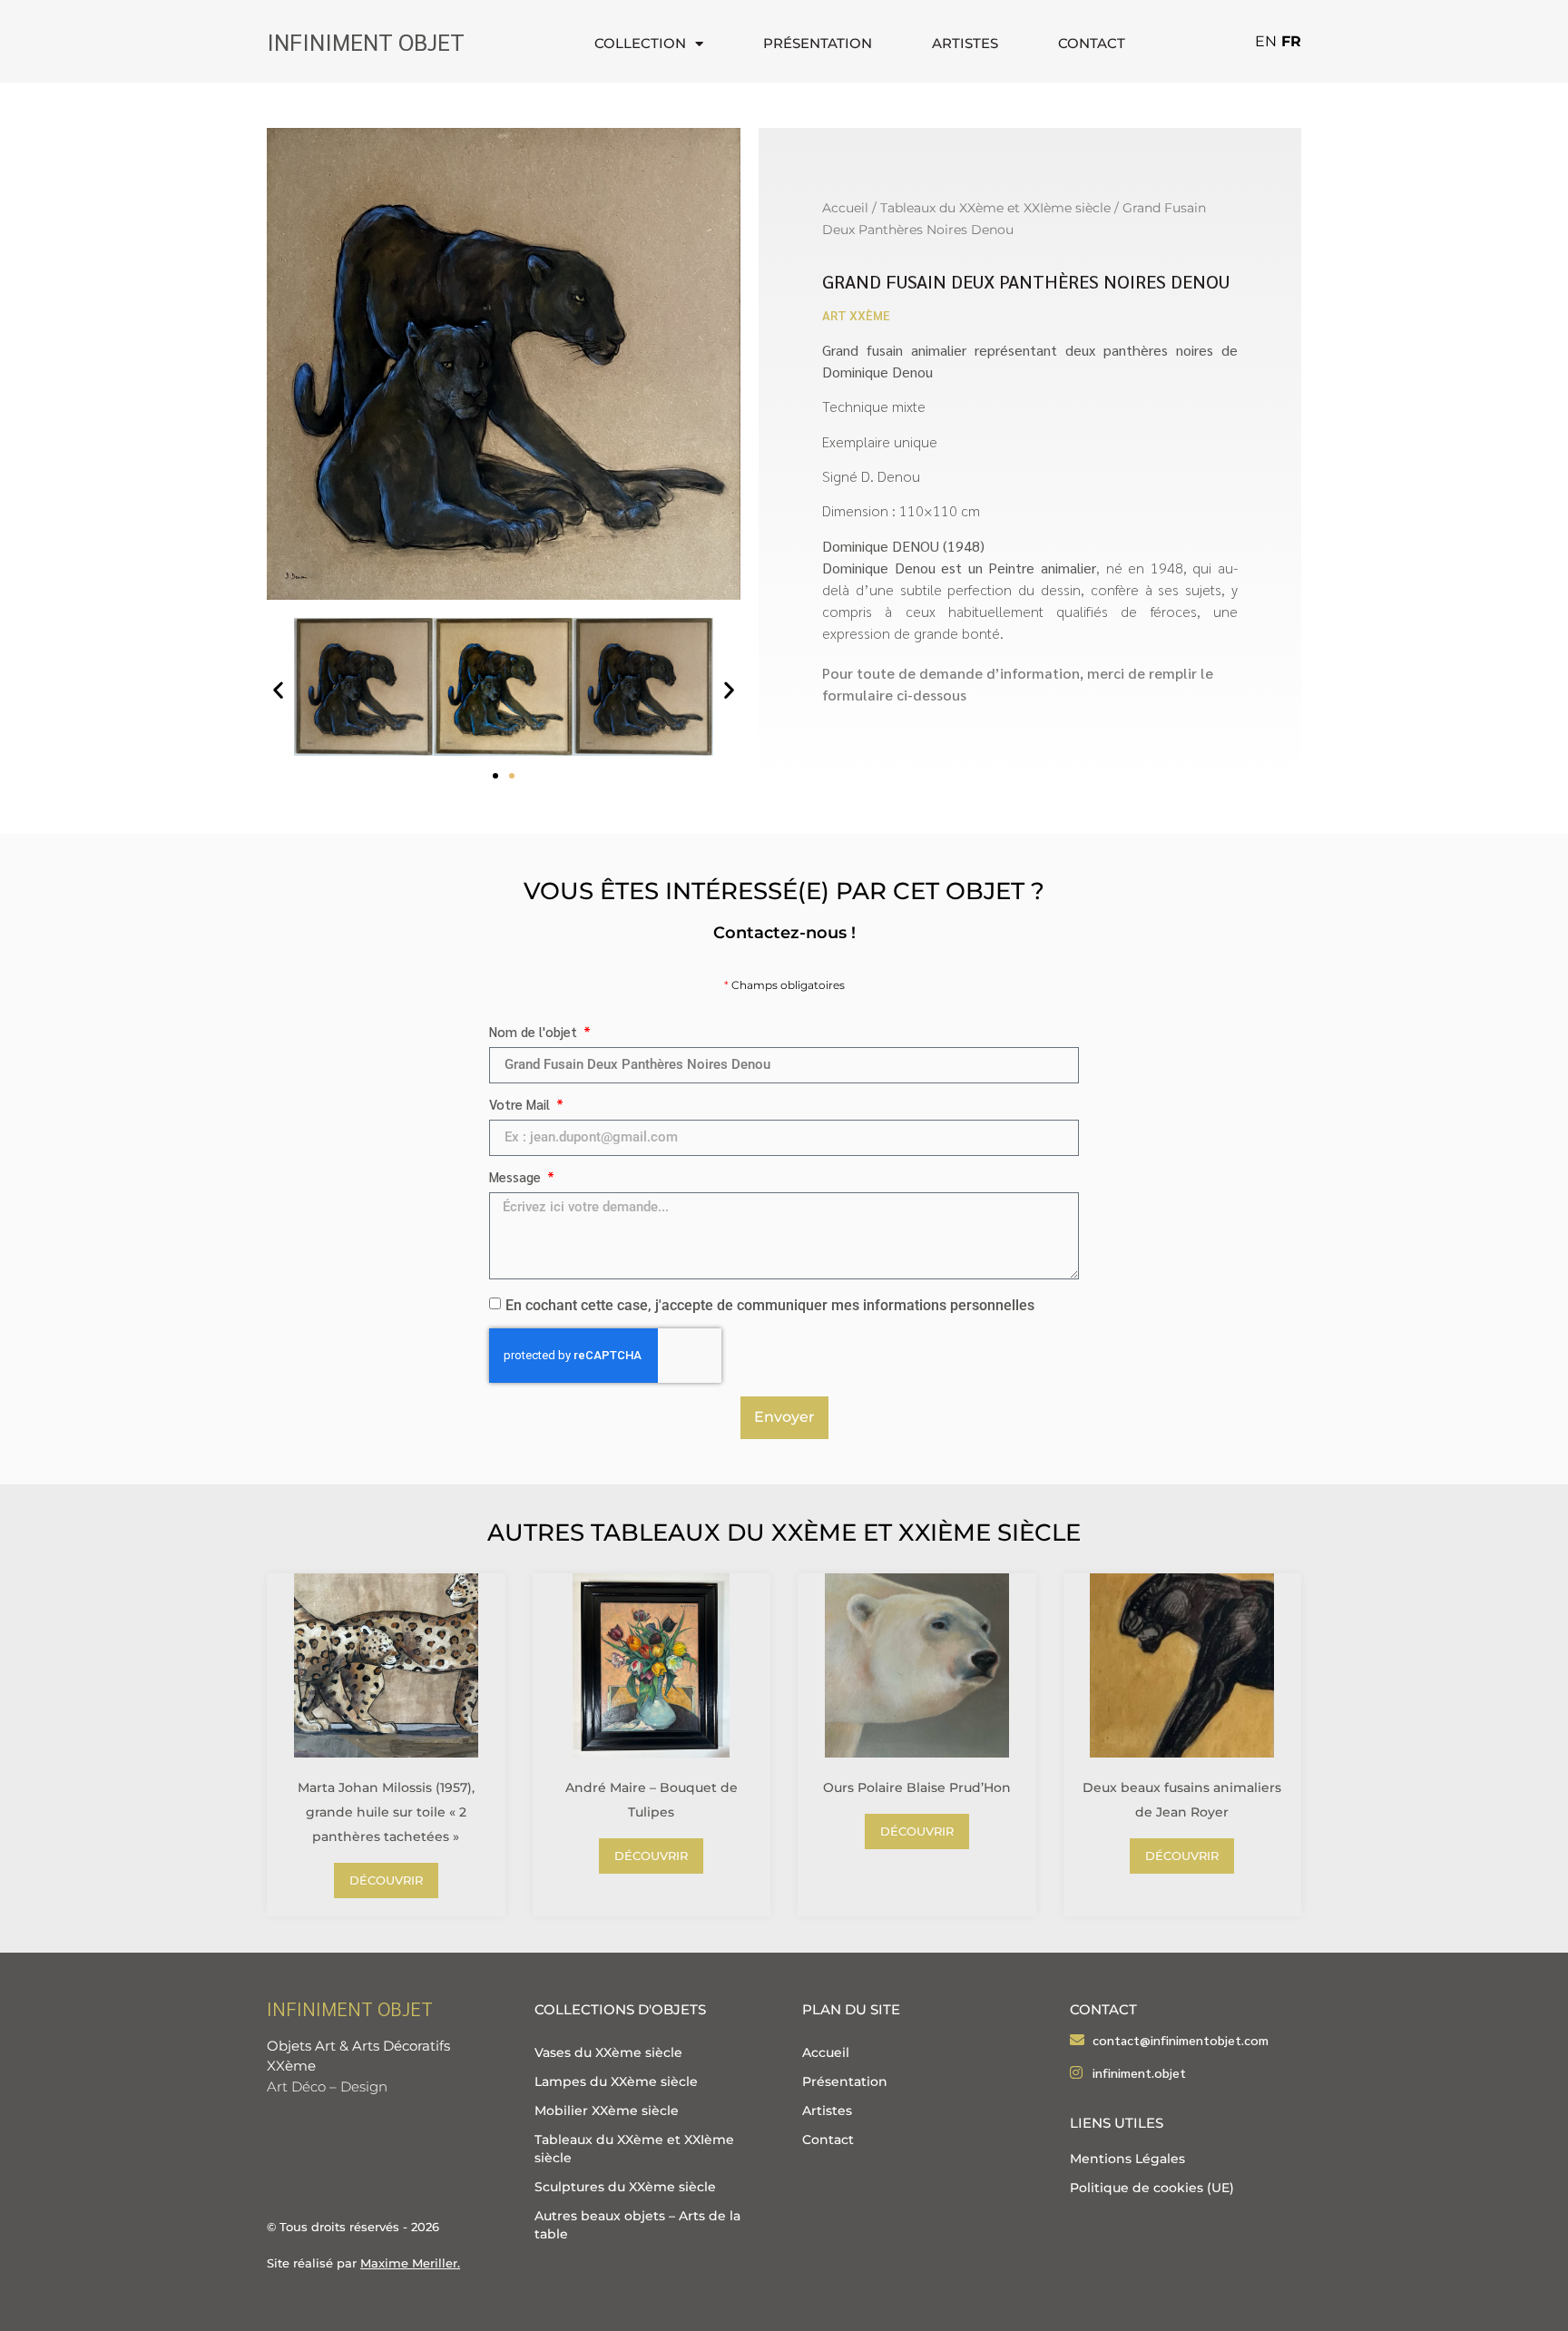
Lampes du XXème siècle (616, 2081)
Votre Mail (521, 1105)
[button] (278, 690)
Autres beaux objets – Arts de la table (637, 2225)
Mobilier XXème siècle (607, 2111)
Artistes (965, 43)
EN (1266, 41)
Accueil (845, 208)
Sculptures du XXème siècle (625, 2187)
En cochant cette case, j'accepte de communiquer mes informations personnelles (770, 1305)
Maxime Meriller (409, 2263)
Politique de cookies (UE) (1152, 2188)
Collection (640, 43)
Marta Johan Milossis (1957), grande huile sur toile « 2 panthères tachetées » (386, 1812)
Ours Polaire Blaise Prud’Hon (917, 1787)
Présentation (818, 43)
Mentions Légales (1127, 2159)
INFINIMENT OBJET (366, 41)
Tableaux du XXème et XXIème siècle (995, 208)
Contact (1092, 43)
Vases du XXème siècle (608, 2052)
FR (1291, 41)
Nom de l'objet (535, 1032)
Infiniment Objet (350, 2008)
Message (517, 1177)
